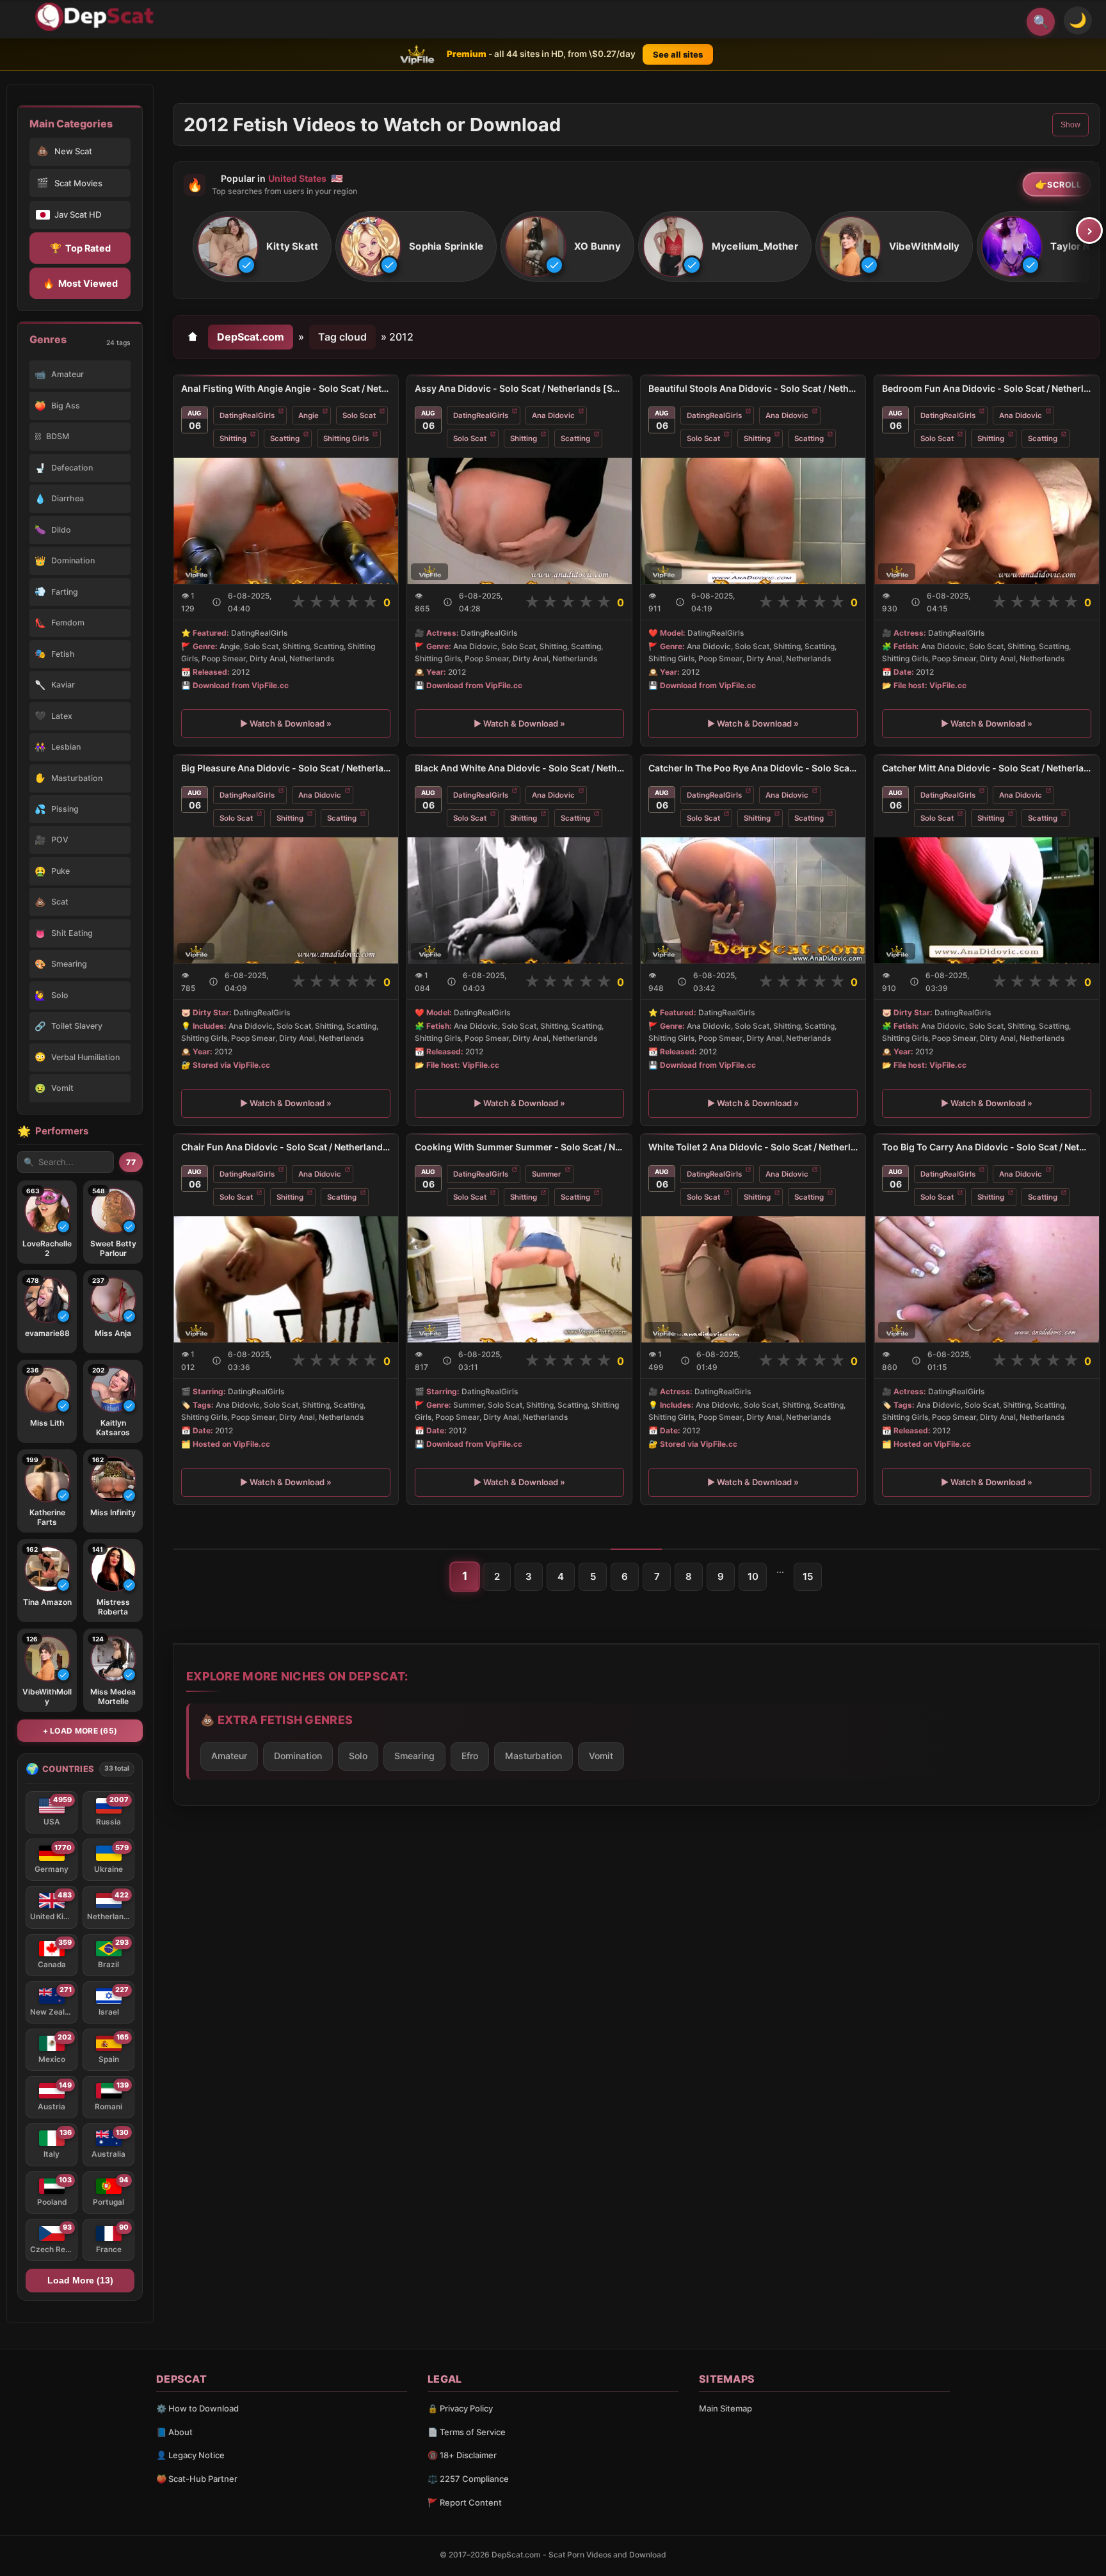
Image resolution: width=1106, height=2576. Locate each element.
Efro (470, 1756)
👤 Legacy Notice (190, 2455)
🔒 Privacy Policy (460, 2408)
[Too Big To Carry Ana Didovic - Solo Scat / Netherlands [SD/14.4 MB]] (987, 1279)
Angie (309, 415)
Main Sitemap (725, 2408)
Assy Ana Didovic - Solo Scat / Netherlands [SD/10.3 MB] (519, 388)
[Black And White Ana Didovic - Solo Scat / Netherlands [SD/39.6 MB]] (519, 900)
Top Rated (80, 248)
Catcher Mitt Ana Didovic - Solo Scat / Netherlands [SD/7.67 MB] (987, 768)
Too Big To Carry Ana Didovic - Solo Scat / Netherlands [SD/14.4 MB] (987, 1147)
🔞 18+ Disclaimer (462, 2455)
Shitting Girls (346, 439)
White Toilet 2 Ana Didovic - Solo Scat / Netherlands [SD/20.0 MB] (753, 1147)
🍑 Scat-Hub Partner (197, 2479)
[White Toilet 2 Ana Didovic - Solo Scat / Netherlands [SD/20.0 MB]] (753, 1279)
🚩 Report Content (465, 2502)
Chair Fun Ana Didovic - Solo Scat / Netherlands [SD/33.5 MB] (286, 1147)
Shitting (233, 439)
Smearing (414, 1756)
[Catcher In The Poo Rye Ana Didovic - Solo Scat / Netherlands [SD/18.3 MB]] (753, 900)
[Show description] (217, 602)
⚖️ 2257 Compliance (468, 2479)
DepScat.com (251, 337)
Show (1070, 125)
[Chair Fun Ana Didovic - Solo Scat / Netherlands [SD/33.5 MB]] (286, 1279)
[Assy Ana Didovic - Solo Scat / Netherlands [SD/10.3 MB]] (519, 521)
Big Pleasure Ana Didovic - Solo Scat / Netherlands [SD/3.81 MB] (286, 768)
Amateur (229, 1756)
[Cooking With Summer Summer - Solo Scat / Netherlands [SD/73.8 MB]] (519, 1279)
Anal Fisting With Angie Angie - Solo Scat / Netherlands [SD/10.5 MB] (286, 388)
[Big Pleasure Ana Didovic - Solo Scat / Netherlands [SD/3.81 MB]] (286, 900)
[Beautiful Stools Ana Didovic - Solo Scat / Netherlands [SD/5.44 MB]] (753, 521)
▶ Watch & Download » (286, 723)
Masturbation (533, 1756)
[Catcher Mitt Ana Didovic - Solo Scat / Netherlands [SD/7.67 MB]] (987, 900)
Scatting (285, 439)
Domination (298, 1756)
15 (808, 1576)
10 (753, 1576)
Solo (358, 1756)
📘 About (174, 2432)
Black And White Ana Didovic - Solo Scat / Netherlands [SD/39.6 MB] (519, 768)
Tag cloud (342, 337)
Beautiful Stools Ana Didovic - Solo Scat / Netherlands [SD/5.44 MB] (753, 388)
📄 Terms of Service (467, 2432)
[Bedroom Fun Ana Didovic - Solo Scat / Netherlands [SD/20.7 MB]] (987, 521)
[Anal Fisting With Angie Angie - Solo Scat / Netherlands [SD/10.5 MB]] (286, 521)
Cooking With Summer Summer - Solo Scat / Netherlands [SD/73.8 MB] (519, 1147)
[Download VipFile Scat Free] (97, 17)
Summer (547, 1174)
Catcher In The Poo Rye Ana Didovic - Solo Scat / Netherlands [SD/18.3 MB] (753, 768)
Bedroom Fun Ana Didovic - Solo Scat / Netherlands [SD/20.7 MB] (987, 388)
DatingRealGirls (247, 415)
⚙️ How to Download (197, 2408)
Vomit (601, 1756)
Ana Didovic (553, 415)
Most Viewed (80, 283)
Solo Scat (359, 415)
